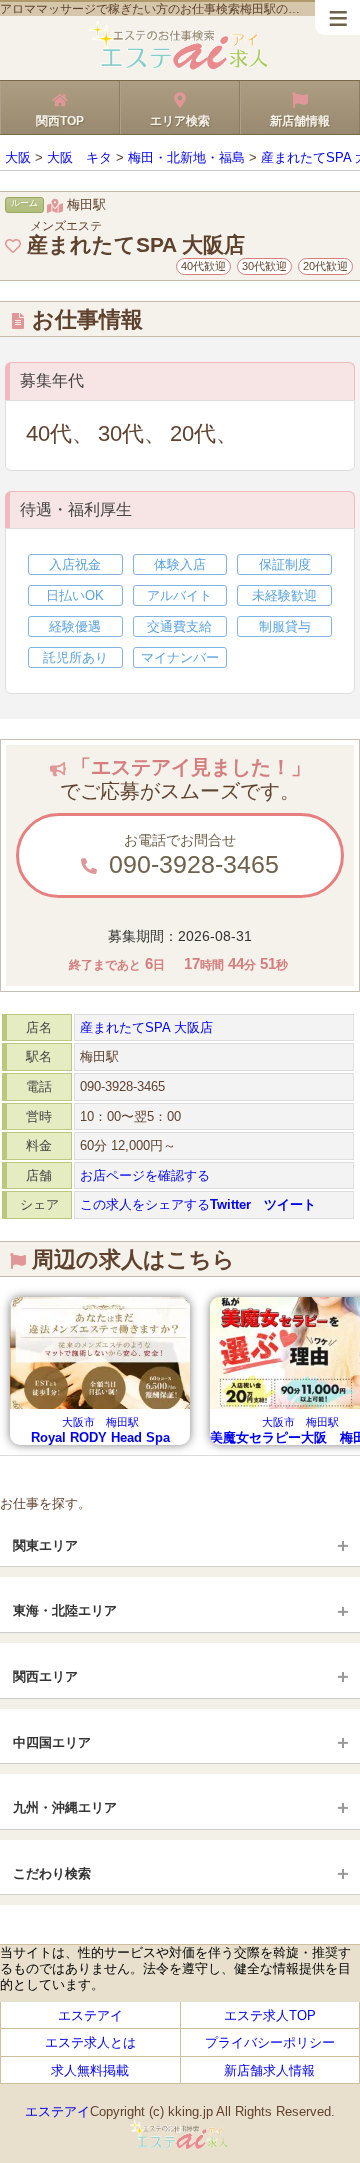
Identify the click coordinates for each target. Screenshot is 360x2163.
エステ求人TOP (270, 2015)
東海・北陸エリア (65, 1610)
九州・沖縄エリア (65, 1807)
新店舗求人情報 (269, 2070)
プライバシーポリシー (270, 2042)
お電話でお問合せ (190, 855)
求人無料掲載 (90, 2070)
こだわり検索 (52, 1873)
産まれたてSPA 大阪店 (146, 1027)
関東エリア (45, 1545)
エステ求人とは (90, 2042)
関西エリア (45, 1676)
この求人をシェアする (198, 1204)
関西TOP (60, 121)
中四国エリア (52, 1742)
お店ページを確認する (145, 1175)
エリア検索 (180, 121)
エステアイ (90, 2015)
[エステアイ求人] (180, 66)
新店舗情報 (300, 121)
